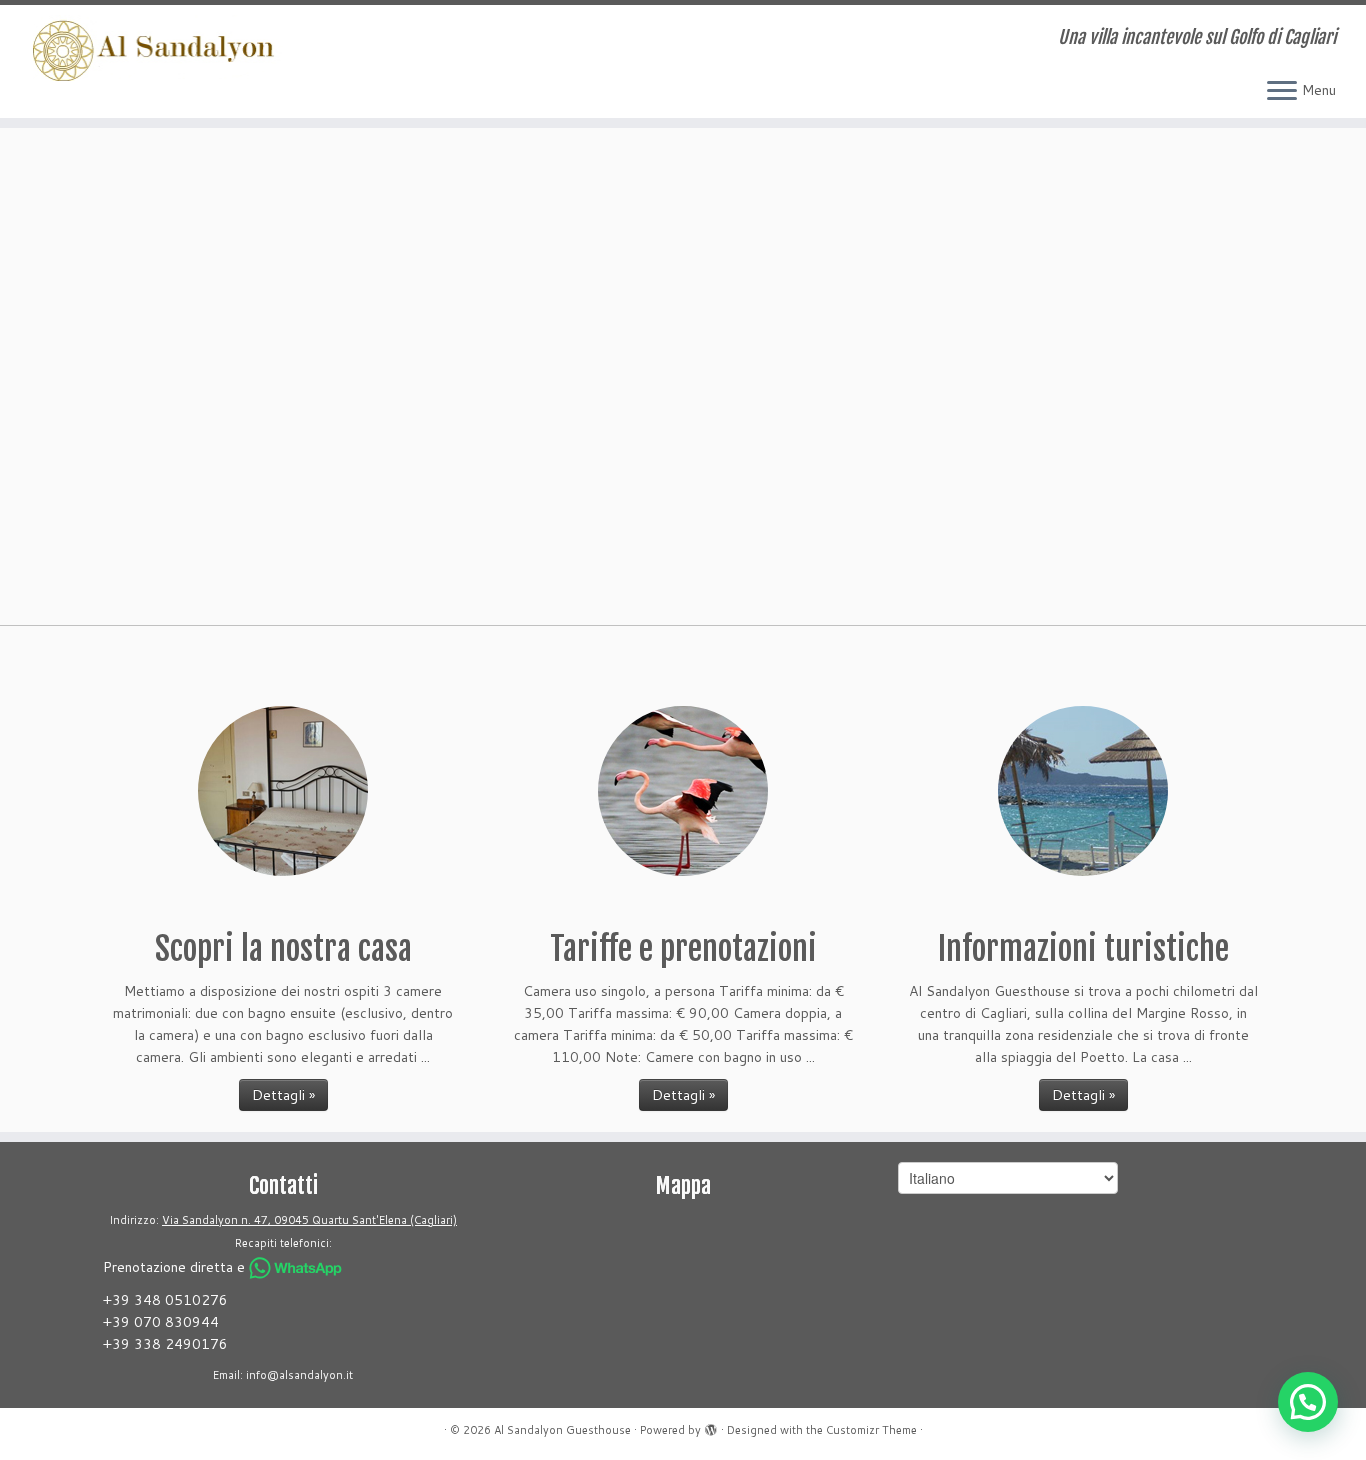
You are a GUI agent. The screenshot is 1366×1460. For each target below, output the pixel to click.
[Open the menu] (1282, 92)
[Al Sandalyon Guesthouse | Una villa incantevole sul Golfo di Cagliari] (157, 48)
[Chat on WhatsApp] (295, 1268)
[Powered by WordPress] (711, 1426)
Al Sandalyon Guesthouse (562, 1430)
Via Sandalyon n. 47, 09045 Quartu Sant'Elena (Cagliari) (309, 1220)
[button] (1308, 1402)
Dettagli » (283, 1095)
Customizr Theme (871, 1430)
